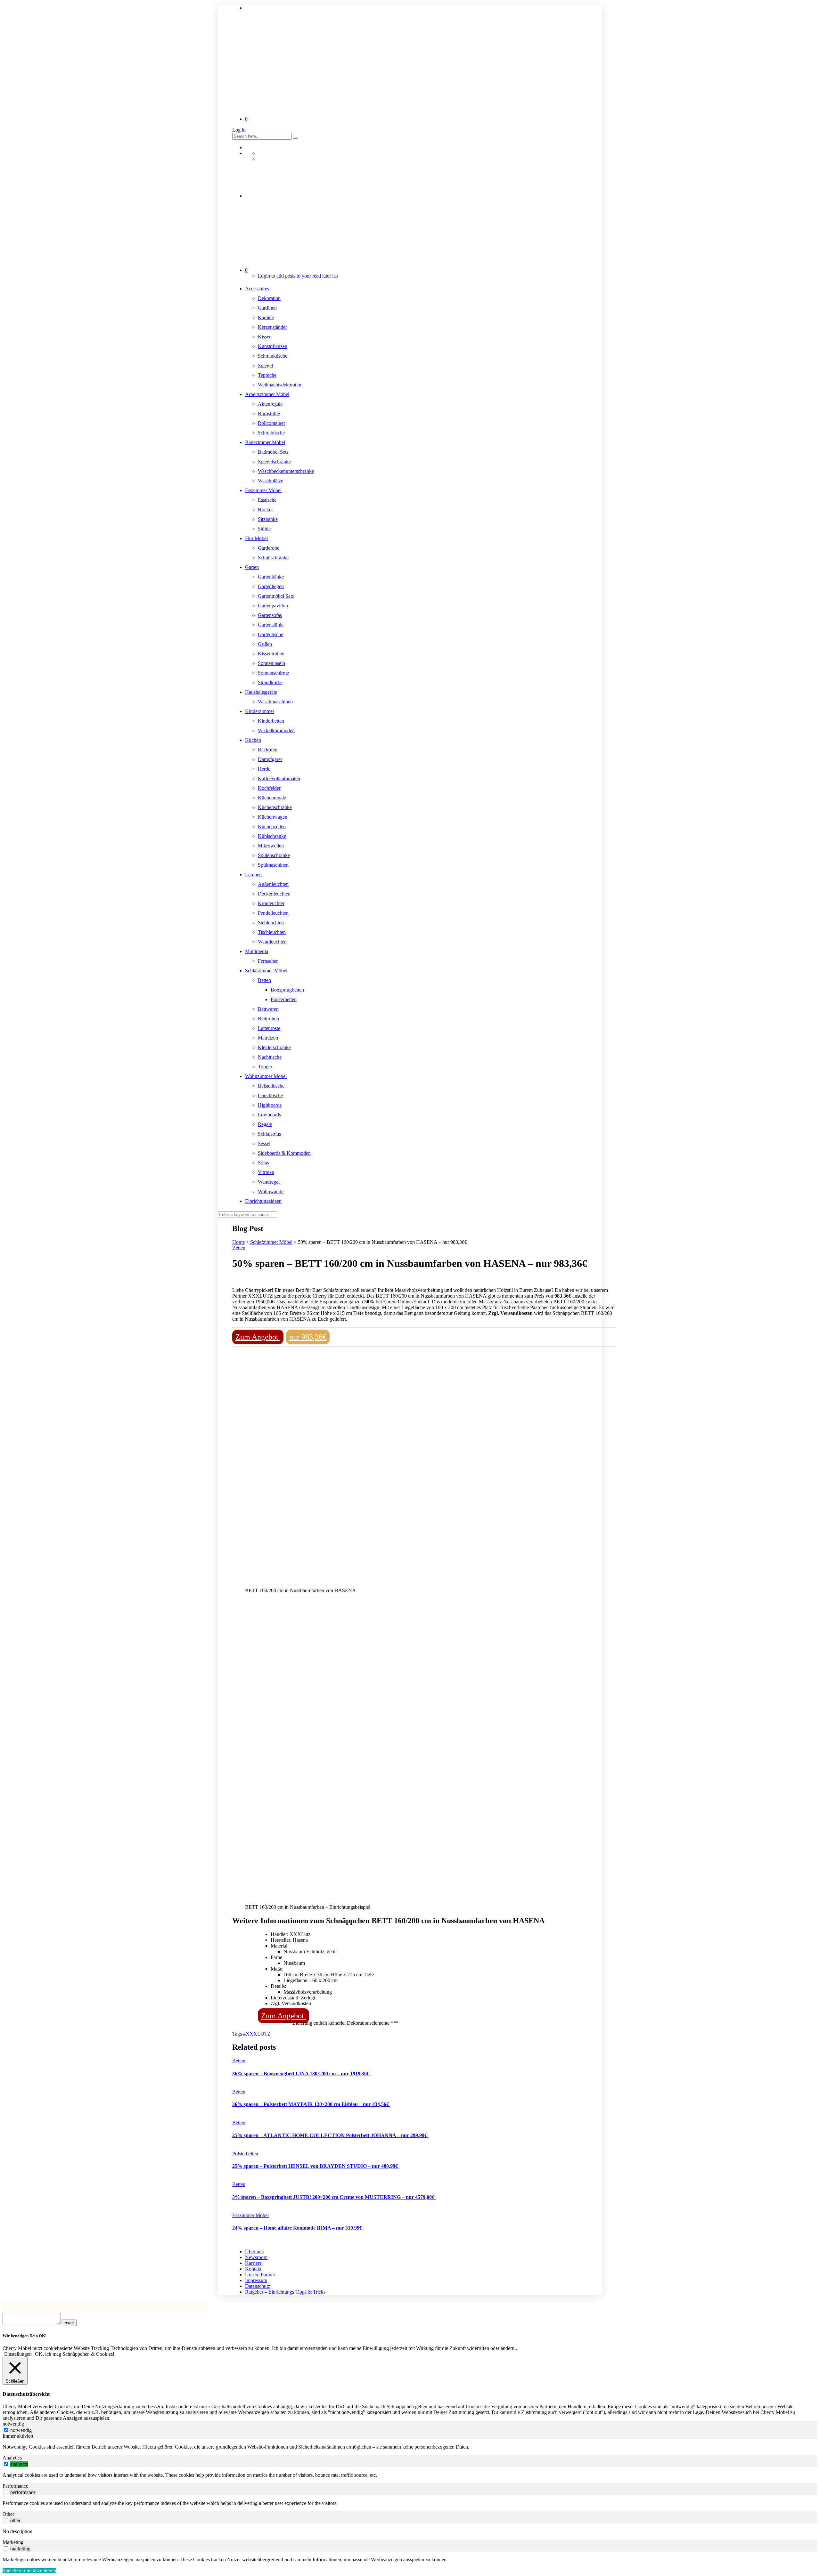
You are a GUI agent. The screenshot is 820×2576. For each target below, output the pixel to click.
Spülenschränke (274, 855)
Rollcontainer (271, 423)
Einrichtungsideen (263, 1201)
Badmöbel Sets (273, 452)
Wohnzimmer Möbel (266, 1076)
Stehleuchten (271, 923)
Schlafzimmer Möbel (266, 971)
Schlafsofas (269, 1134)
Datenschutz (258, 2286)
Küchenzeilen (272, 826)
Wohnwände (271, 1191)
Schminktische (273, 356)
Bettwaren (268, 1009)
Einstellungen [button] (18, 2354)
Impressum (256, 2280)
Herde (264, 769)
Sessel (264, 1143)
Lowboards (269, 1115)
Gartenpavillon (273, 606)
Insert (69, 2323)
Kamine (266, 317)
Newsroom (256, 2257)
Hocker (265, 510)
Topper (265, 1067)
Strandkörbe (270, 682)
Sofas (263, 1163)
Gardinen (267, 308)
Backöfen (268, 750)
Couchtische (270, 1095)
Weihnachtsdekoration (280, 385)
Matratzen (268, 1038)
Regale (265, 1124)
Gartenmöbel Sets (276, 596)
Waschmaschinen (275, 702)
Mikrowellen (271, 846)
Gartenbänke (271, 577)
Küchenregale (272, 798)
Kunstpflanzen (273, 346)
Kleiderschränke (274, 1047)
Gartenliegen (271, 586)
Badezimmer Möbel (265, 442)
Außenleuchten (273, 884)
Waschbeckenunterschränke (286, 471)
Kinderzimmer (260, 711)
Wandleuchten (272, 942)
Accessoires (257, 289)
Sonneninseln (271, 663)
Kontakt (253, 2269)
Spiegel (265, 365)
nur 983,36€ (308, 1337)
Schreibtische (271, 433)
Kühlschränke (272, 836)
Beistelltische (271, 1086)
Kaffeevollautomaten (279, 778)
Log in (239, 130)
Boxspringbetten (287, 990)
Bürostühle (269, 413)
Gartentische (271, 634)
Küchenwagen (273, 817)
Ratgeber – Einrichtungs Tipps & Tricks (285, 2292)
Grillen (265, 644)
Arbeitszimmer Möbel (267, 394)
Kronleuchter (271, 903)
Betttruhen (268, 1019)
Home (238, 1242)
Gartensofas (270, 615)
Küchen (253, 740)
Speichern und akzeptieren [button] (29, 2570)
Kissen (265, 337)
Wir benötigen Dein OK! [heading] (25, 2336)
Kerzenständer (272, 327)
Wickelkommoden (276, 730)
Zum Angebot (258, 1337)
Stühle (264, 529)
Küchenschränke (275, 807)
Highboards (270, 1105)
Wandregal (269, 1182)
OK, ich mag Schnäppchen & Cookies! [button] (75, 2354)
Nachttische (270, 1057)
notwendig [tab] (13, 2424)
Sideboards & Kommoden (284, 1153)
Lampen (253, 875)
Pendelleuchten (273, 913)
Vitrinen (266, 1172)
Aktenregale (270, 404)
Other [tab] (8, 2514)
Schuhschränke (273, 558)
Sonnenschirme (273, 673)
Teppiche (267, 375)
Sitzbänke (268, 519)
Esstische (267, 500)
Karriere (253, 2263)
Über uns (254, 2252)
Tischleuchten (272, 932)
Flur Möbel (256, 538)
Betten (264, 980)
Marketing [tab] (13, 2542)
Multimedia (257, 951)
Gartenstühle (271, 625)
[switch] (6, 2464)
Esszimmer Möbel (263, 490)
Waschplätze (271, 481)
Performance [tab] (15, 2486)
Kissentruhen (271, 654)
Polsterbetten (284, 999)
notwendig (21, 2430)
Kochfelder (269, 788)
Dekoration (269, 298)
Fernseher (268, 961)
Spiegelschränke (274, 462)
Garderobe (269, 548)
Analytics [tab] (12, 2458)
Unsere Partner (260, 2275)
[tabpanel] (410, 2447)
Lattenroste (269, 1028)
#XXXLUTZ (257, 2034)
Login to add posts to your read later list (298, 276)
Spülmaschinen (273, 865)
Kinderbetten (271, 721)
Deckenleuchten (274, 894)
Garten (252, 567)
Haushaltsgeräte (261, 692)
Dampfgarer (270, 759)
